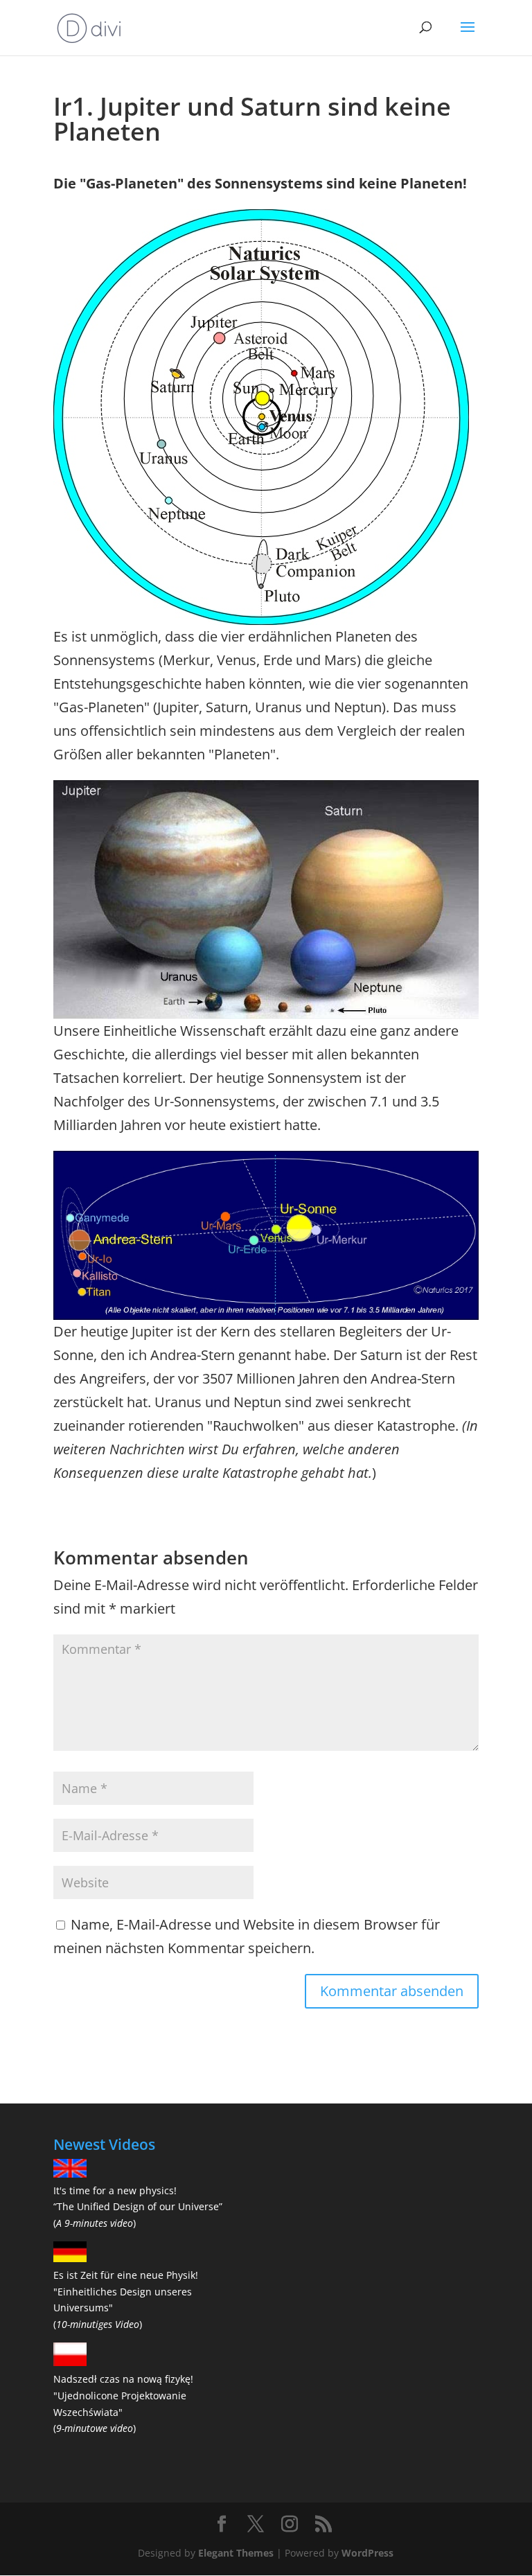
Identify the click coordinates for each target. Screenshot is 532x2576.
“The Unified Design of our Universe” (138, 2206)
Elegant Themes (236, 2553)
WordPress (367, 2553)
